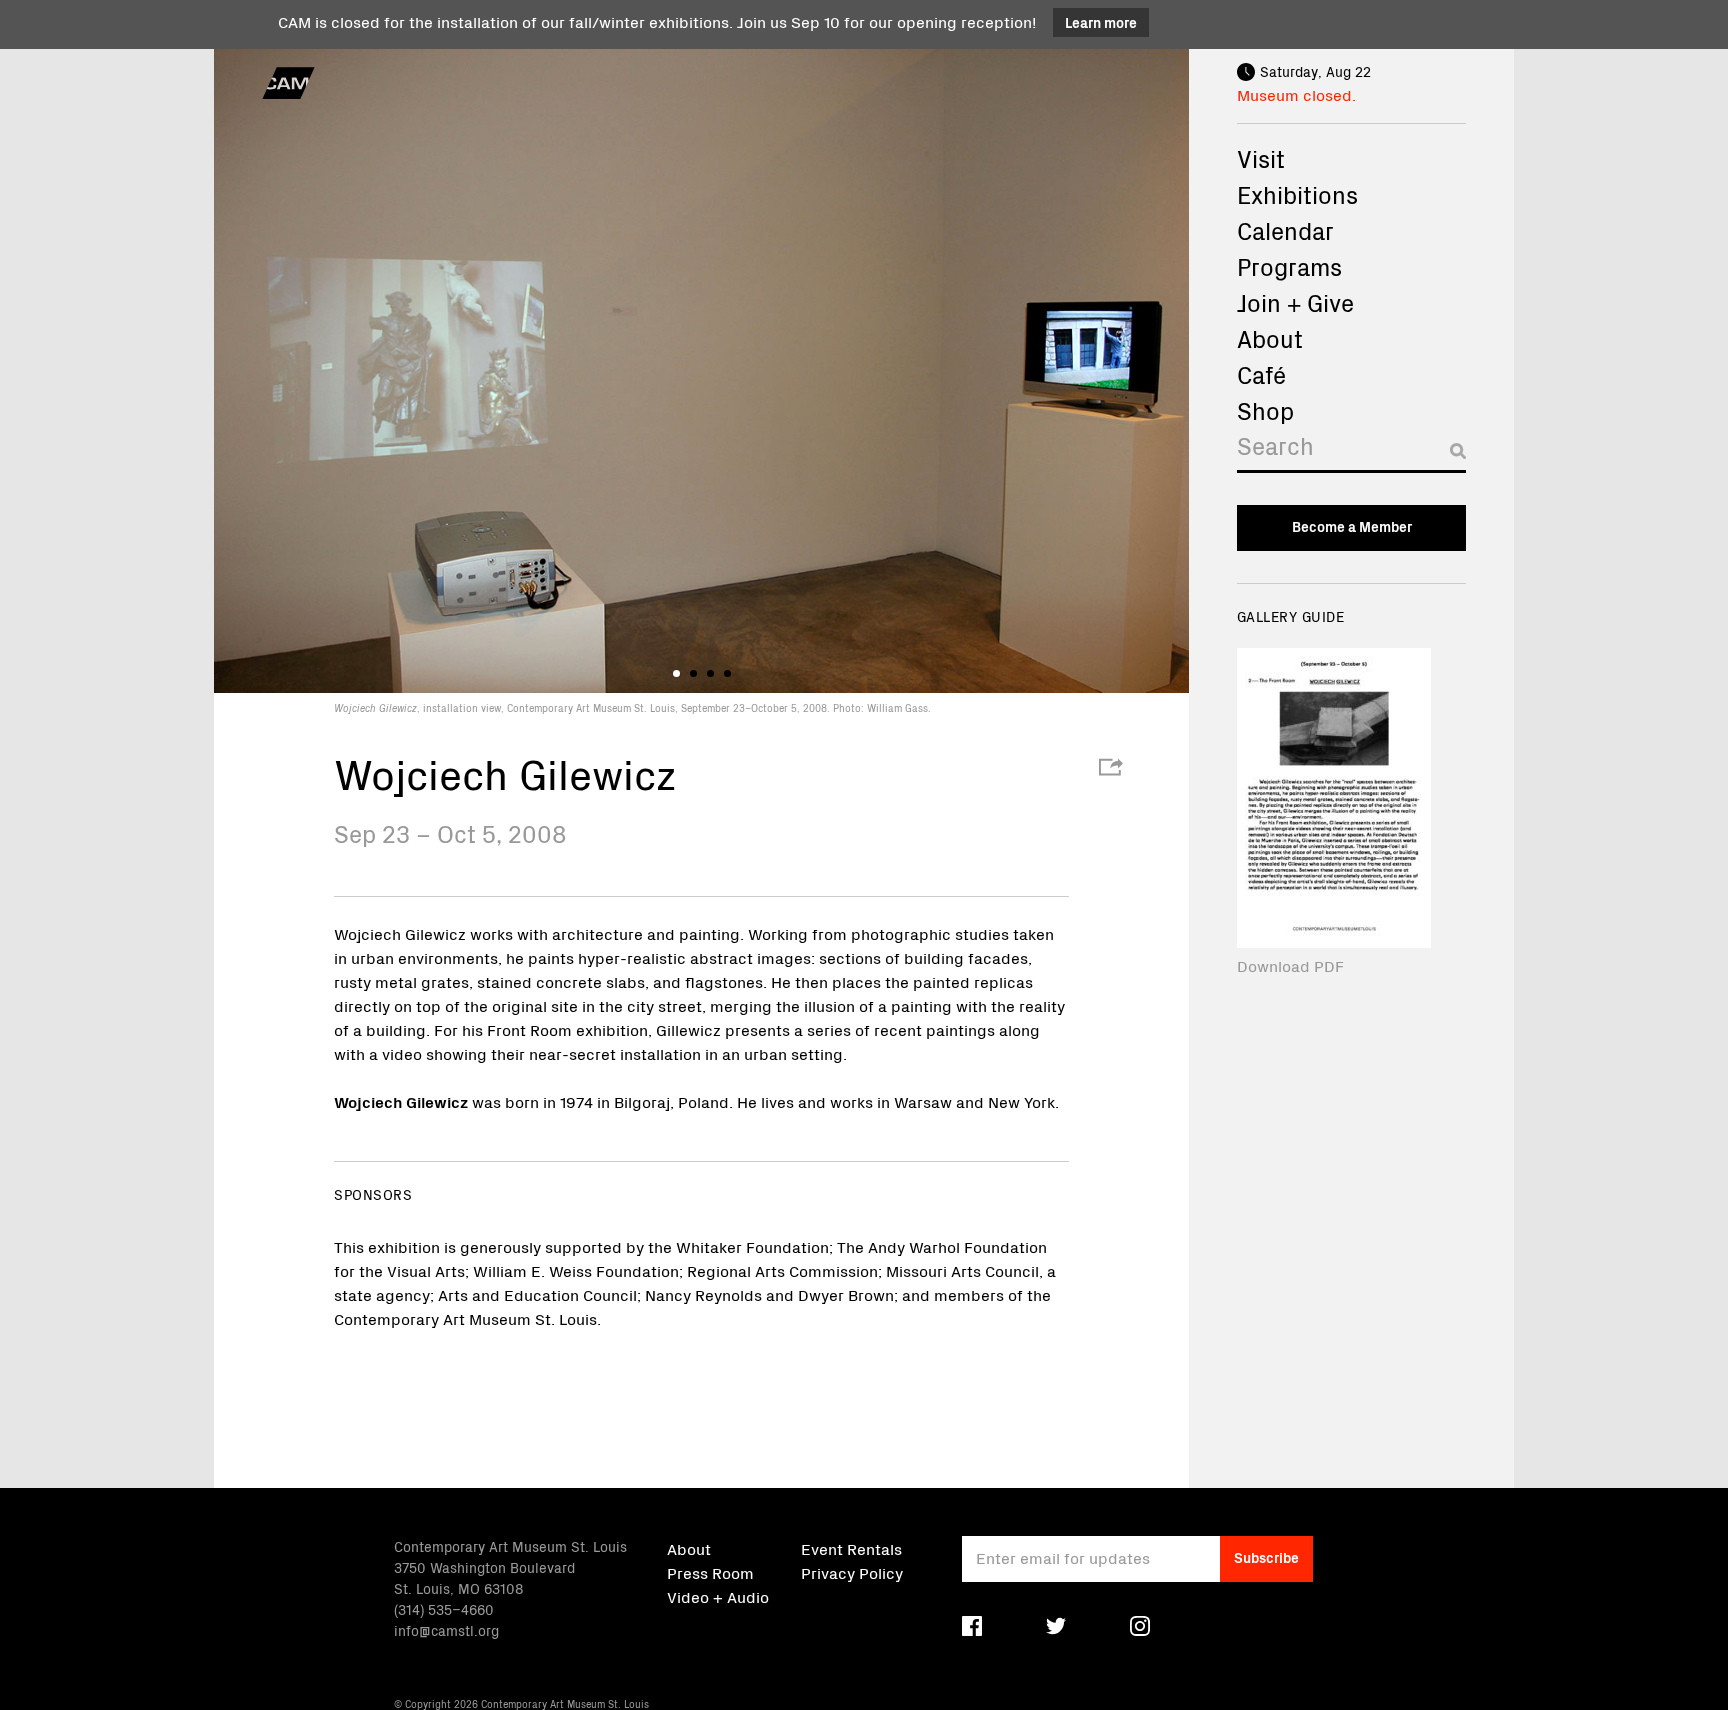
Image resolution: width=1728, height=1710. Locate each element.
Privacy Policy (852, 1572)
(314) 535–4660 (444, 1609)
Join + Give (1295, 302)
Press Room (710, 1572)
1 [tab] (676, 673)
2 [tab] (693, 673)
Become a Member (1352, 526)
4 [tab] (727, 673)
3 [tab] (710, 673)
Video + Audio (718, 1596)
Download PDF (1290, 965)
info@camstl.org (446, 1630)
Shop (1265, 410)
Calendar (1285, 230)
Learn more (1101, 22)
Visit (1261, 158)
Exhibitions (1297, 194)
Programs (1289, 266)
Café (1261, 374)
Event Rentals (851, 1548)
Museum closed (1294, 94)
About (1270, 338)
